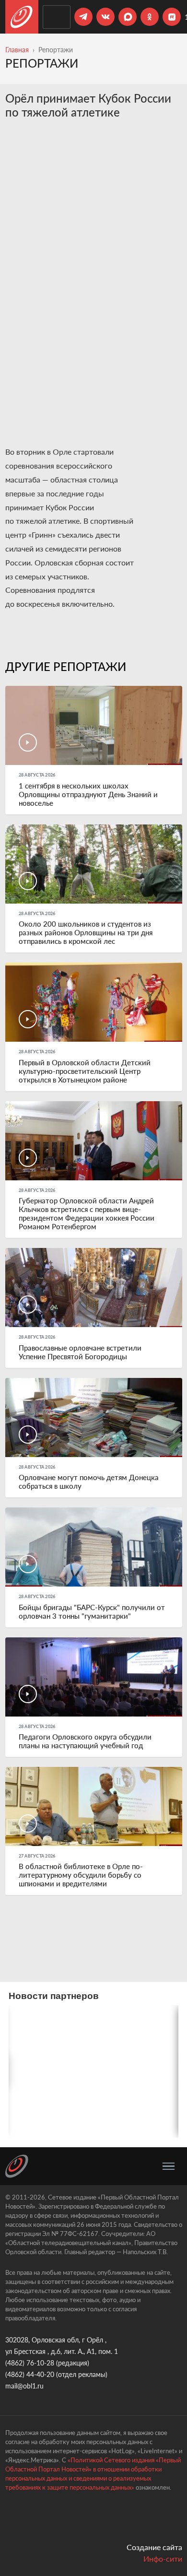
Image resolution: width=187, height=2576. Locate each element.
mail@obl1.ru (24, 2386)
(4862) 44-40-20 (30, 2374)
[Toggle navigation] (169, 2166)
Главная (17, 50)
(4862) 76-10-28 (30, 2363)
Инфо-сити (163, 2558)
